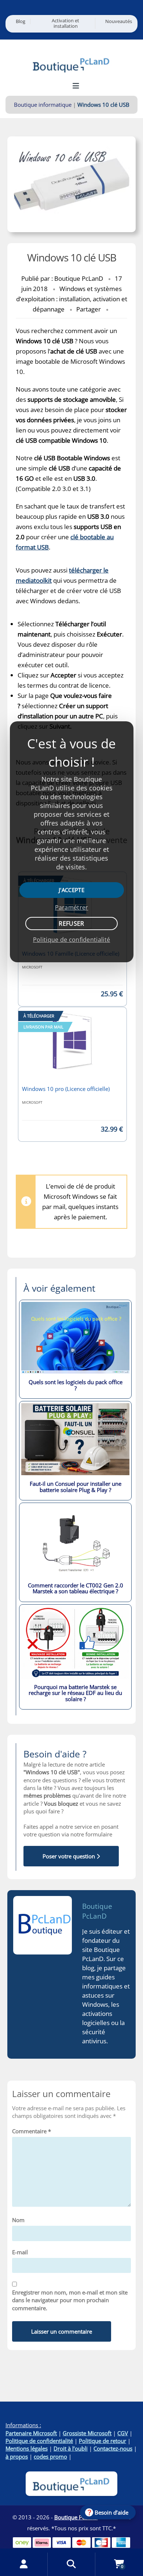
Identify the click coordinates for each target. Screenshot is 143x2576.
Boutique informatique (43, 105)
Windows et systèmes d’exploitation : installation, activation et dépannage (72, 299)
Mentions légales (27, 2448)
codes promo (50, 2456)
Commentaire (32, 2131)
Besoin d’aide (111, 2512)
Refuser (71, 923)
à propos (17, 2456)
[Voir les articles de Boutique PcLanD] (43, 1925)
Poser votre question (69, 1856)
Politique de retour (102, 2441)
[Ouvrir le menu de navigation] (76, 86)
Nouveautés (119, 21)
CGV (123, 2433)
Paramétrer (72, 907)
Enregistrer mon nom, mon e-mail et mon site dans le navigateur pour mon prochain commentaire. (70, 2300)
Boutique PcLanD (97, 1911)
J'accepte (71, 890)
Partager (89, 309)
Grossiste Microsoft (87, 2433)
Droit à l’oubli (71, 2448)
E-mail (20, 2252)
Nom (18, 2220)
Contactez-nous (113, 2448)
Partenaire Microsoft (31, 2433)
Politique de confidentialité (39, 2441)
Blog (21, 21)
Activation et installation (65, 23)
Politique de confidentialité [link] (71, 940)
